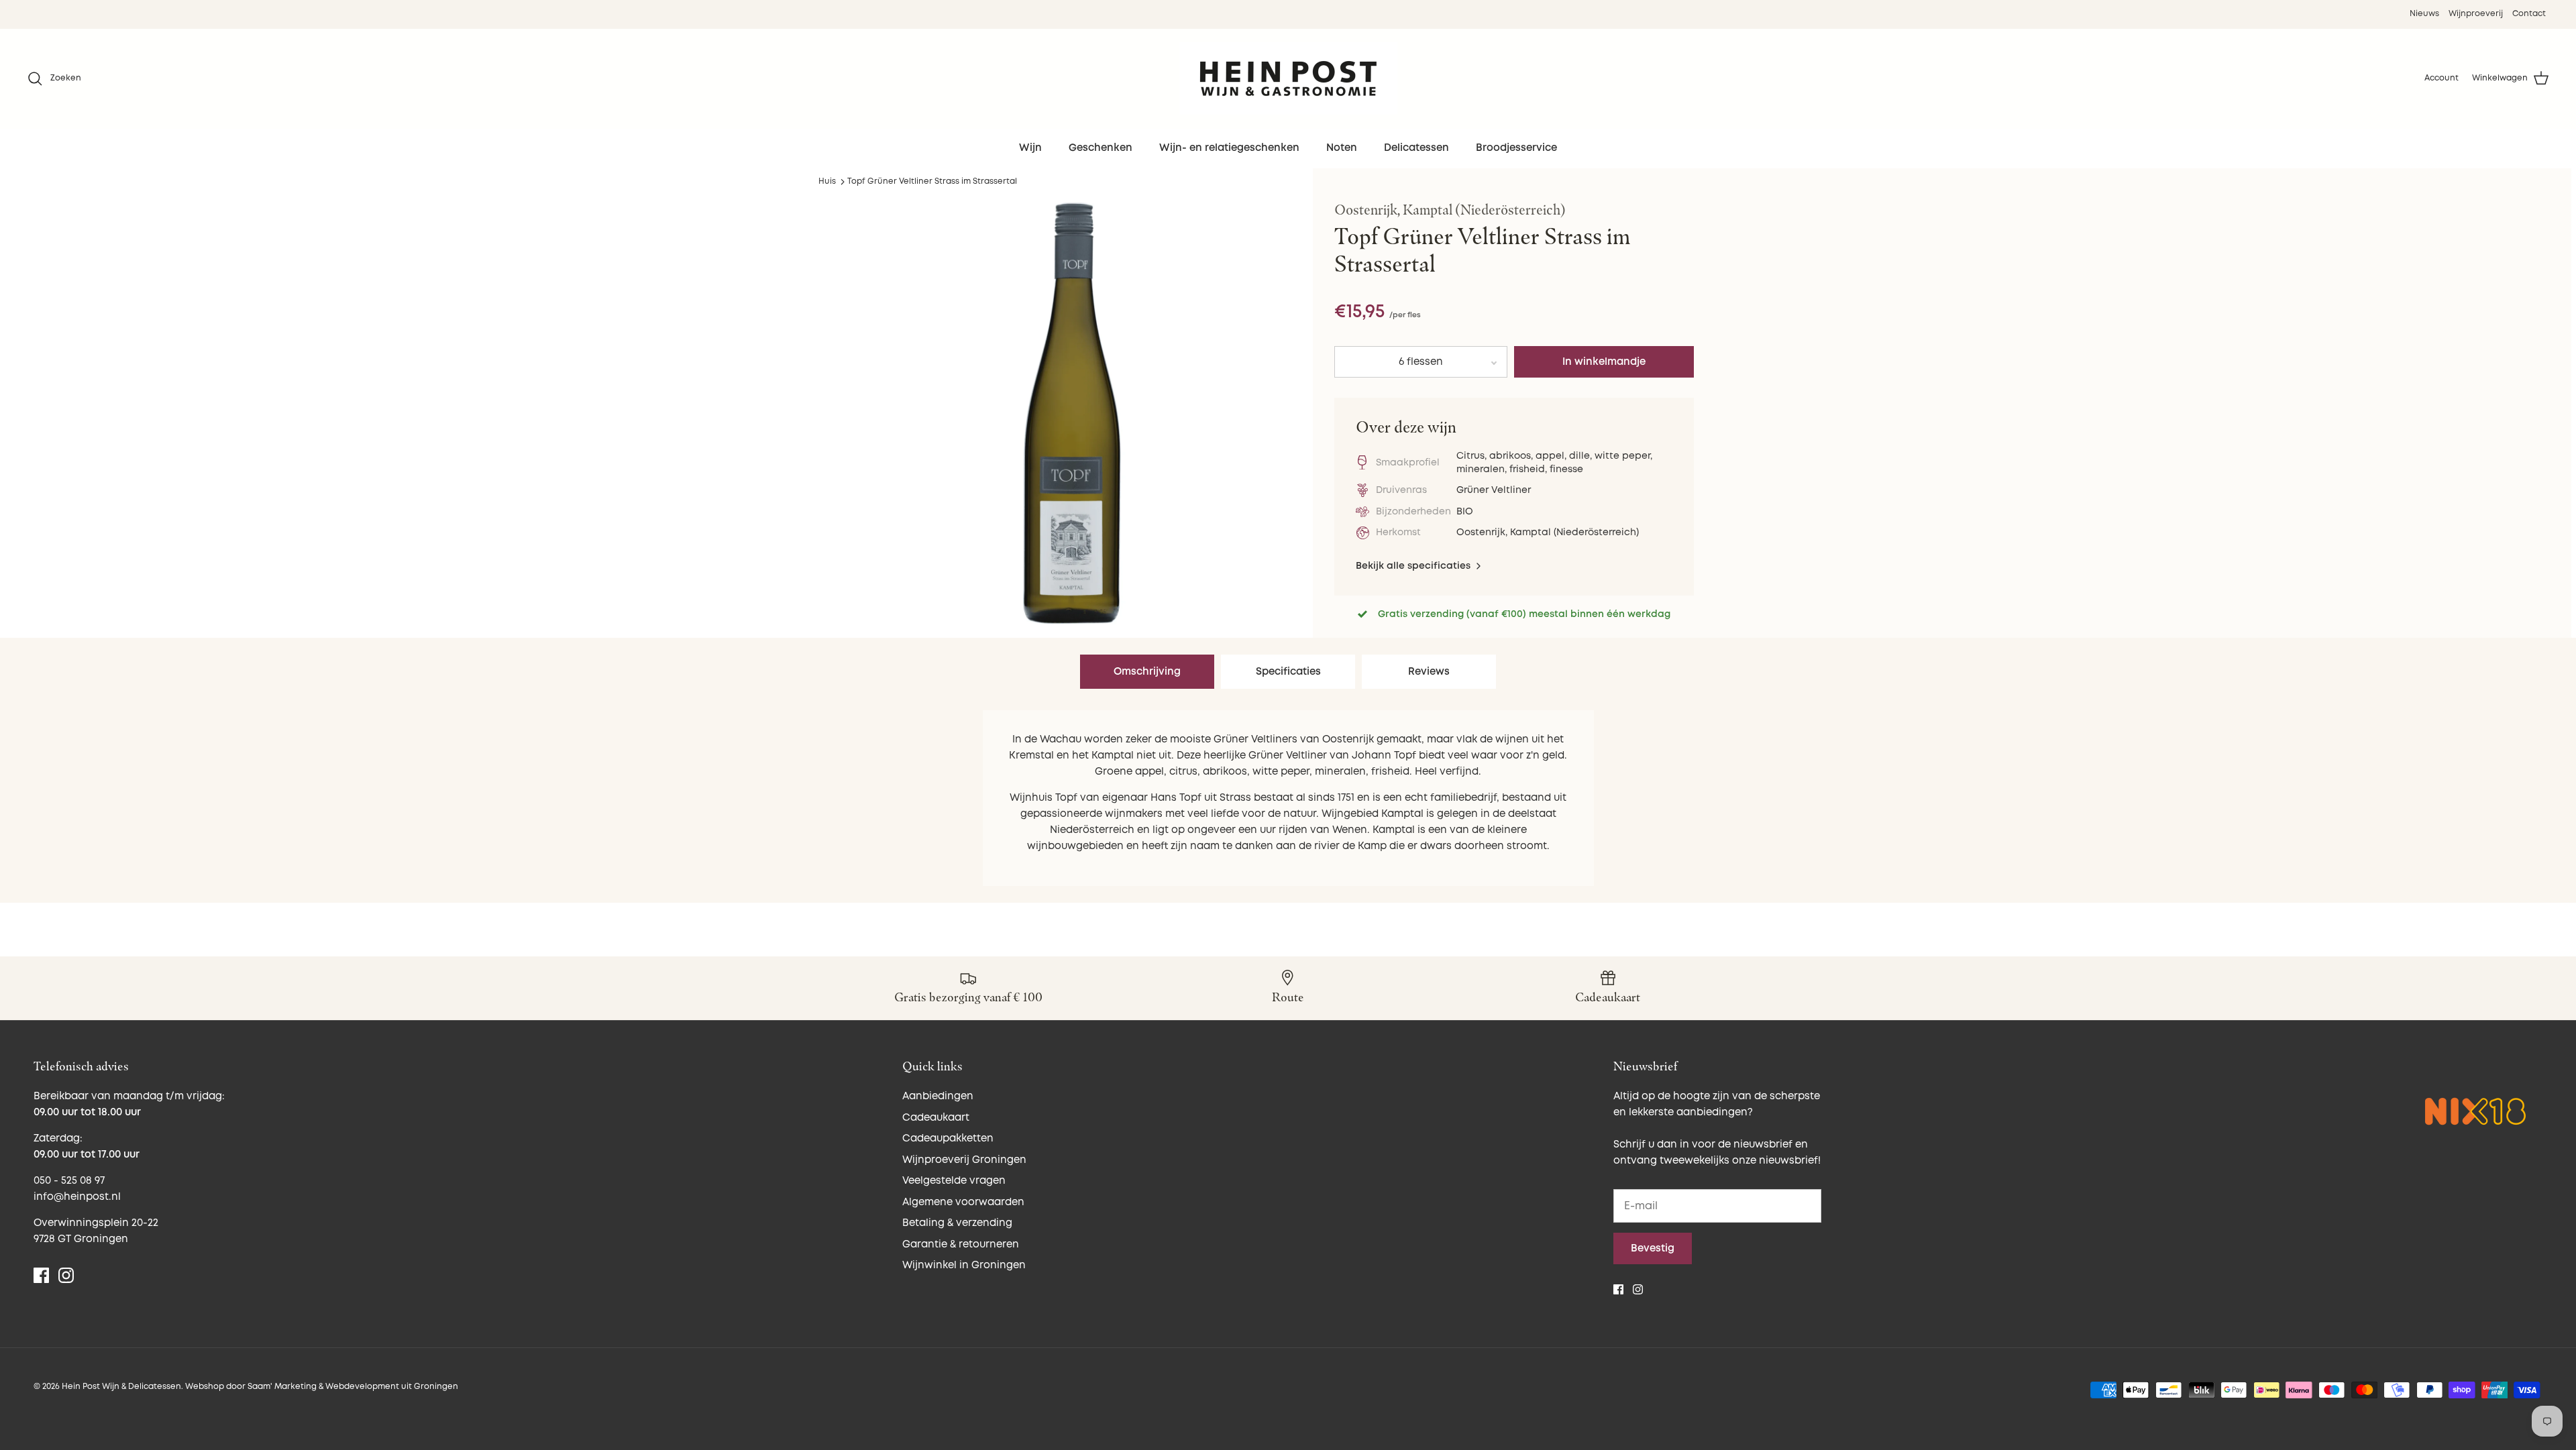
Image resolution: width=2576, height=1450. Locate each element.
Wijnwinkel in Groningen (964, 1265)
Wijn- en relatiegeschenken (1229, 148)
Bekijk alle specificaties (1414, 566)
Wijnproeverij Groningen (964, 1160)
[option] (1072, 413)
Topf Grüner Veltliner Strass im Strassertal (932, 181)
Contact (2529, 14)
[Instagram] (66, 1275)
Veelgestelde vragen (954, 1181)
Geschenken (1101, 148)
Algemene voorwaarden (963, 1202)
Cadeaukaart (936, 1118)
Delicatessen (1416, 148)
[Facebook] (41, 1275)
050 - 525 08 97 (69, 1181)
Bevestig (1653, 1248)
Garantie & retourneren (961, 1244)
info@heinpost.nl (77, 1197)
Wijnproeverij (2476, 14)
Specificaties (1288, 672)
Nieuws (2424, 14)
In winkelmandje (1604, 362)
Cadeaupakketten (948, 1138)
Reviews (1429, 672)
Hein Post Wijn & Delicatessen (121, 1387)
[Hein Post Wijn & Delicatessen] (1288, 78)
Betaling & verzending (957, 1223)
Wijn (1030, 148)
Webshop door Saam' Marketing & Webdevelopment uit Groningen (322, 1387)
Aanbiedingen (938, 1096)
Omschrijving (1147, 672)
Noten (1342, 148)
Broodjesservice (1516, 148)
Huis (827, 181)
